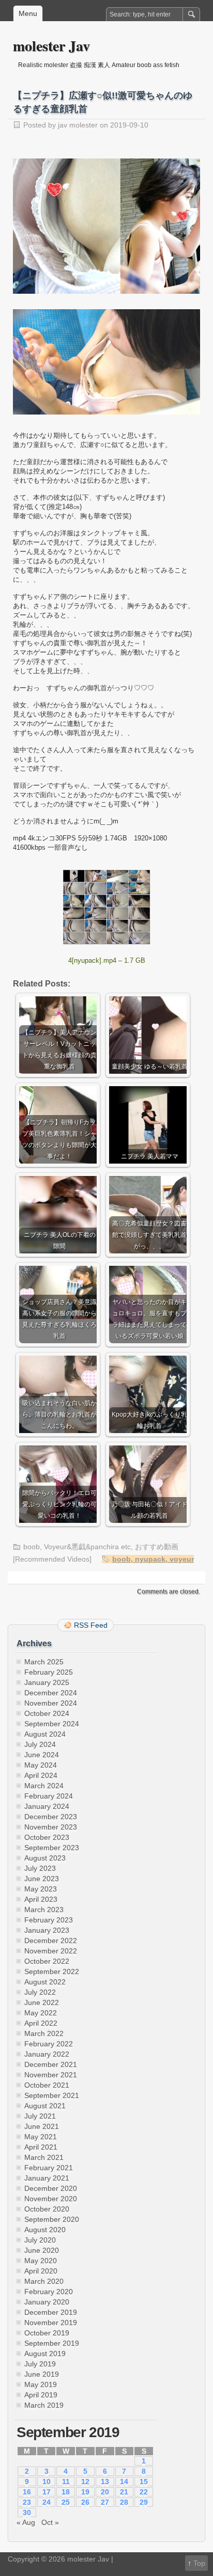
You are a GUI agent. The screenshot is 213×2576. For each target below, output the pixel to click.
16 (27, 2492)
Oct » (50, 2522)
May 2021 (41, 2137)
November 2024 (51, 1703)
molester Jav (51, 46)
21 (124, 2492)
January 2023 (47, 1930)
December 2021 (51, 2064)
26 (85, 2502)
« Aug (26, 2522)
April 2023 (41, 1899)
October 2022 (47, 1961)
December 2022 (51, 1941)
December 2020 (51, 2188)
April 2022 (41, 2023)
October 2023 (47, 1837)
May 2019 (41, 2384)
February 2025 (49, 1672)
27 (105, 2502)
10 (47, 2482)
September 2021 (52, 2095)
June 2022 (42, 2002)
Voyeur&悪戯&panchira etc (87, 1547)
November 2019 (51, 2323)
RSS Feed (91, 1625)
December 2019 (51, 2312)
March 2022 (44, 2033)
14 (124, 2482)
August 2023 (45, 1858)
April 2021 (41, 2147)
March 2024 (44, 1786)
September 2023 (52, 1848)
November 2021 (51, 2075)
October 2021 (47, 2085)
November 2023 (51, 1827)
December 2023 (51, 1817)
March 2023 (44, 1910)
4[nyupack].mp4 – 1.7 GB (107, 960)
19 (85, 2492)
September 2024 (52, 1724)
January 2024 (47, 1806)
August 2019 (45, 2354)
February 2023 (49, 1920)
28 (124, 2502)
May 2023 (41, 1889)
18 (66, 2492)
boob (32, 1547)
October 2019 (47, 2333)
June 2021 (42, 2126)
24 (47, 2502)
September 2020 (52, 2219)
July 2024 (40, 1744)
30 (27, 2513)
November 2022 (51, 1951)
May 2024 (41, 1765)
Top (199, 2563)
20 (105, 2492)
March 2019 (44, 2405)
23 (27, 2502)
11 (66, 2482)
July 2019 (40, 2364)
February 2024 (49, 1796)
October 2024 (47, 1713)
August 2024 (45, 1734)
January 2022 (47, 2054)
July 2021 (40, 2116)
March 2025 (44, 1662)
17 (47, 2492)
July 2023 (40, 1868)
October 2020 (47, 2209)
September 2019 (52, 2343)
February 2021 (49, 2168)
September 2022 (52, 1971)
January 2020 (47, 2302)
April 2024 (41, 1775)
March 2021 (44, 2157)
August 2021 (45, 2106)
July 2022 (40, 1992)
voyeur (182, 1559)
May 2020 (41, 2261)
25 (66, 2502)
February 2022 (49, 2044)
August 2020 (45, 2230)
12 (85, 2482)
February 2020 (49, 2292)
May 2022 (41, 2013)
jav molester (78, 125)
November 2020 (51, 2199)
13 (105, 2482)
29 (144, 2502)
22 (144, 2492)
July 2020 (40, 2240)
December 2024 (51, 1693)
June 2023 (42, 1879)
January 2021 (47, 2178)
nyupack (150, 1559)
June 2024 (42, 1755)
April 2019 (41, 2395)
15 (144, 2482)
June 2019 (42, 2374)
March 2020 (44, 2281)
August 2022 (45, 1982)
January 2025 (47, 1682)
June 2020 (42, 2250)
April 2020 (41, 2271)
